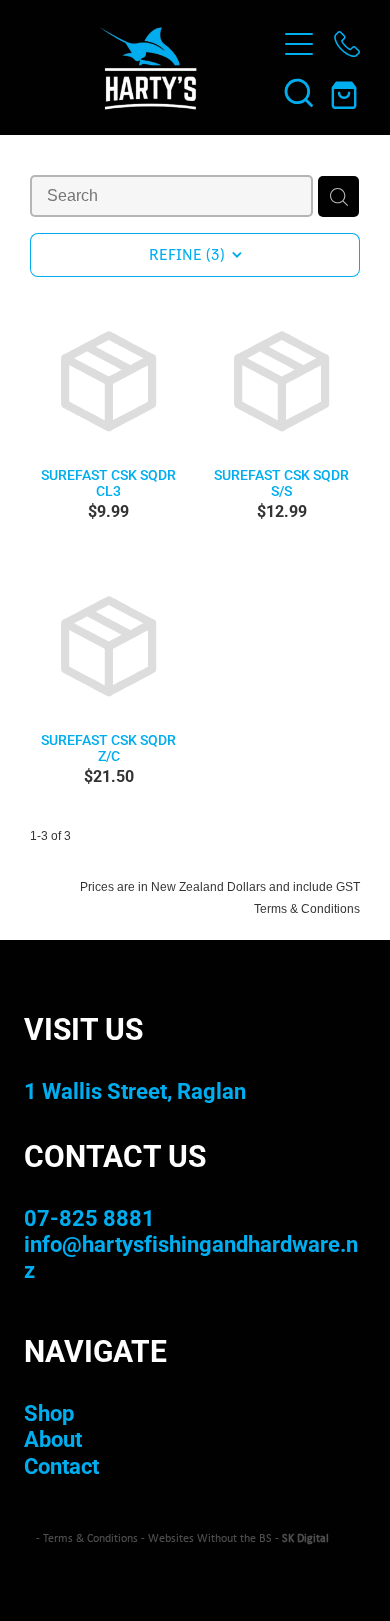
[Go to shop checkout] (347, 92)
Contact (61, 1465)
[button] (299, 92)
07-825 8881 (89, 1217)
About (53, 1438)
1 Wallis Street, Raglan (135, 1090)
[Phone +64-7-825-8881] (347, 44)
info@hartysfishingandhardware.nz (191, 1256)
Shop (49, 1412)
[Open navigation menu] (299, 44)
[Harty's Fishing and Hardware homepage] (147, 68)
